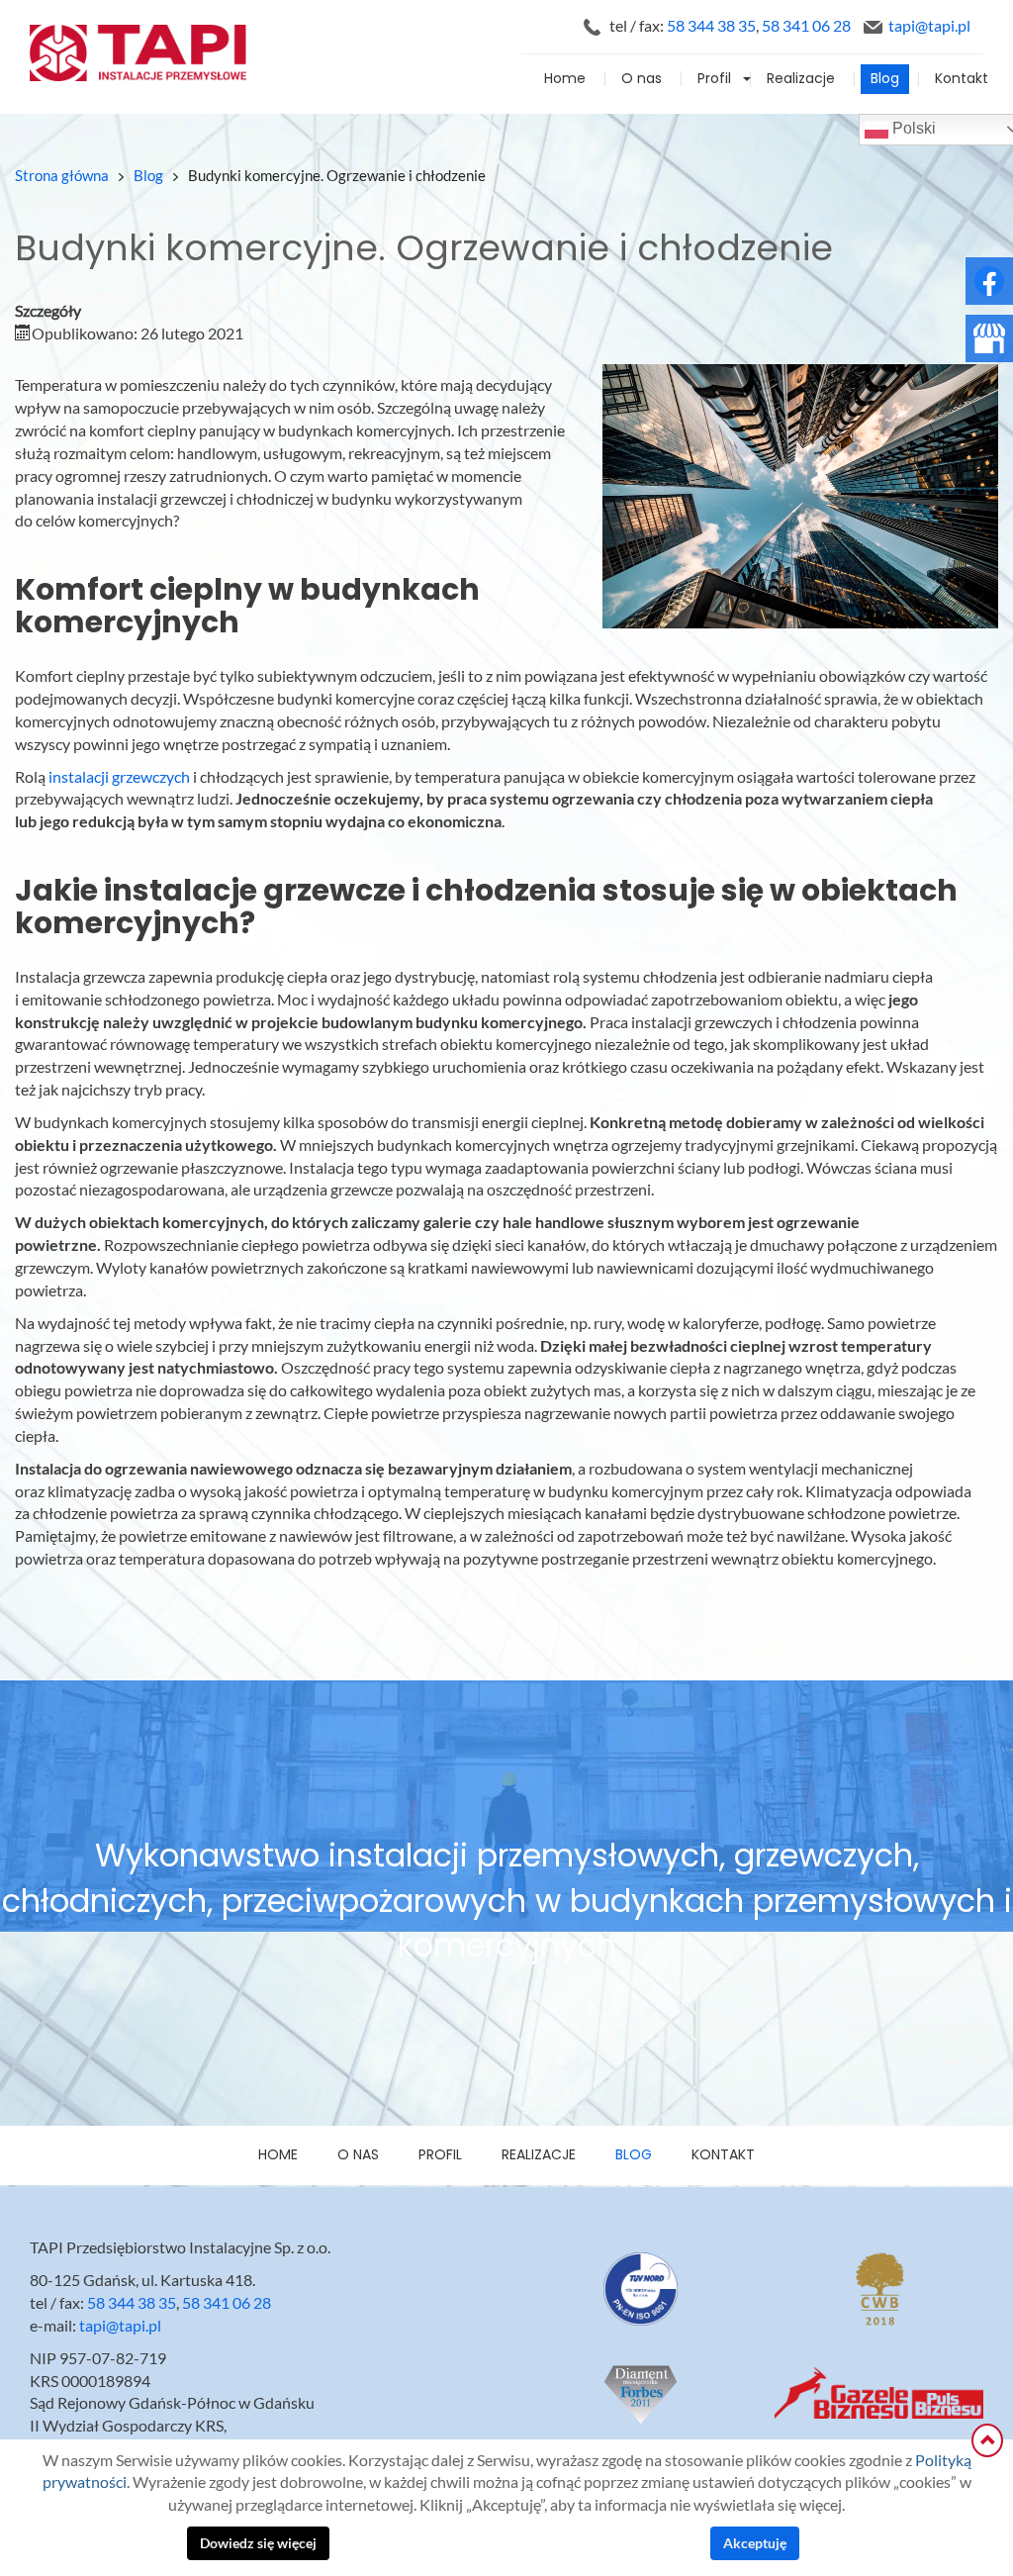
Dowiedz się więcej (258, 2543)
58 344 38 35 (711, 26)
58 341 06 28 (806, 26)
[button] (749, 79)
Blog (885, 79)
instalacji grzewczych (119, 777)
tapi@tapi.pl (929, 26)
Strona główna (62, 176)
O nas (642, 79)
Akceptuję (755, 2543)
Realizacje (801, 79)
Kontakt (962, 79)
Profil (714, 79)
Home (565, 79)
